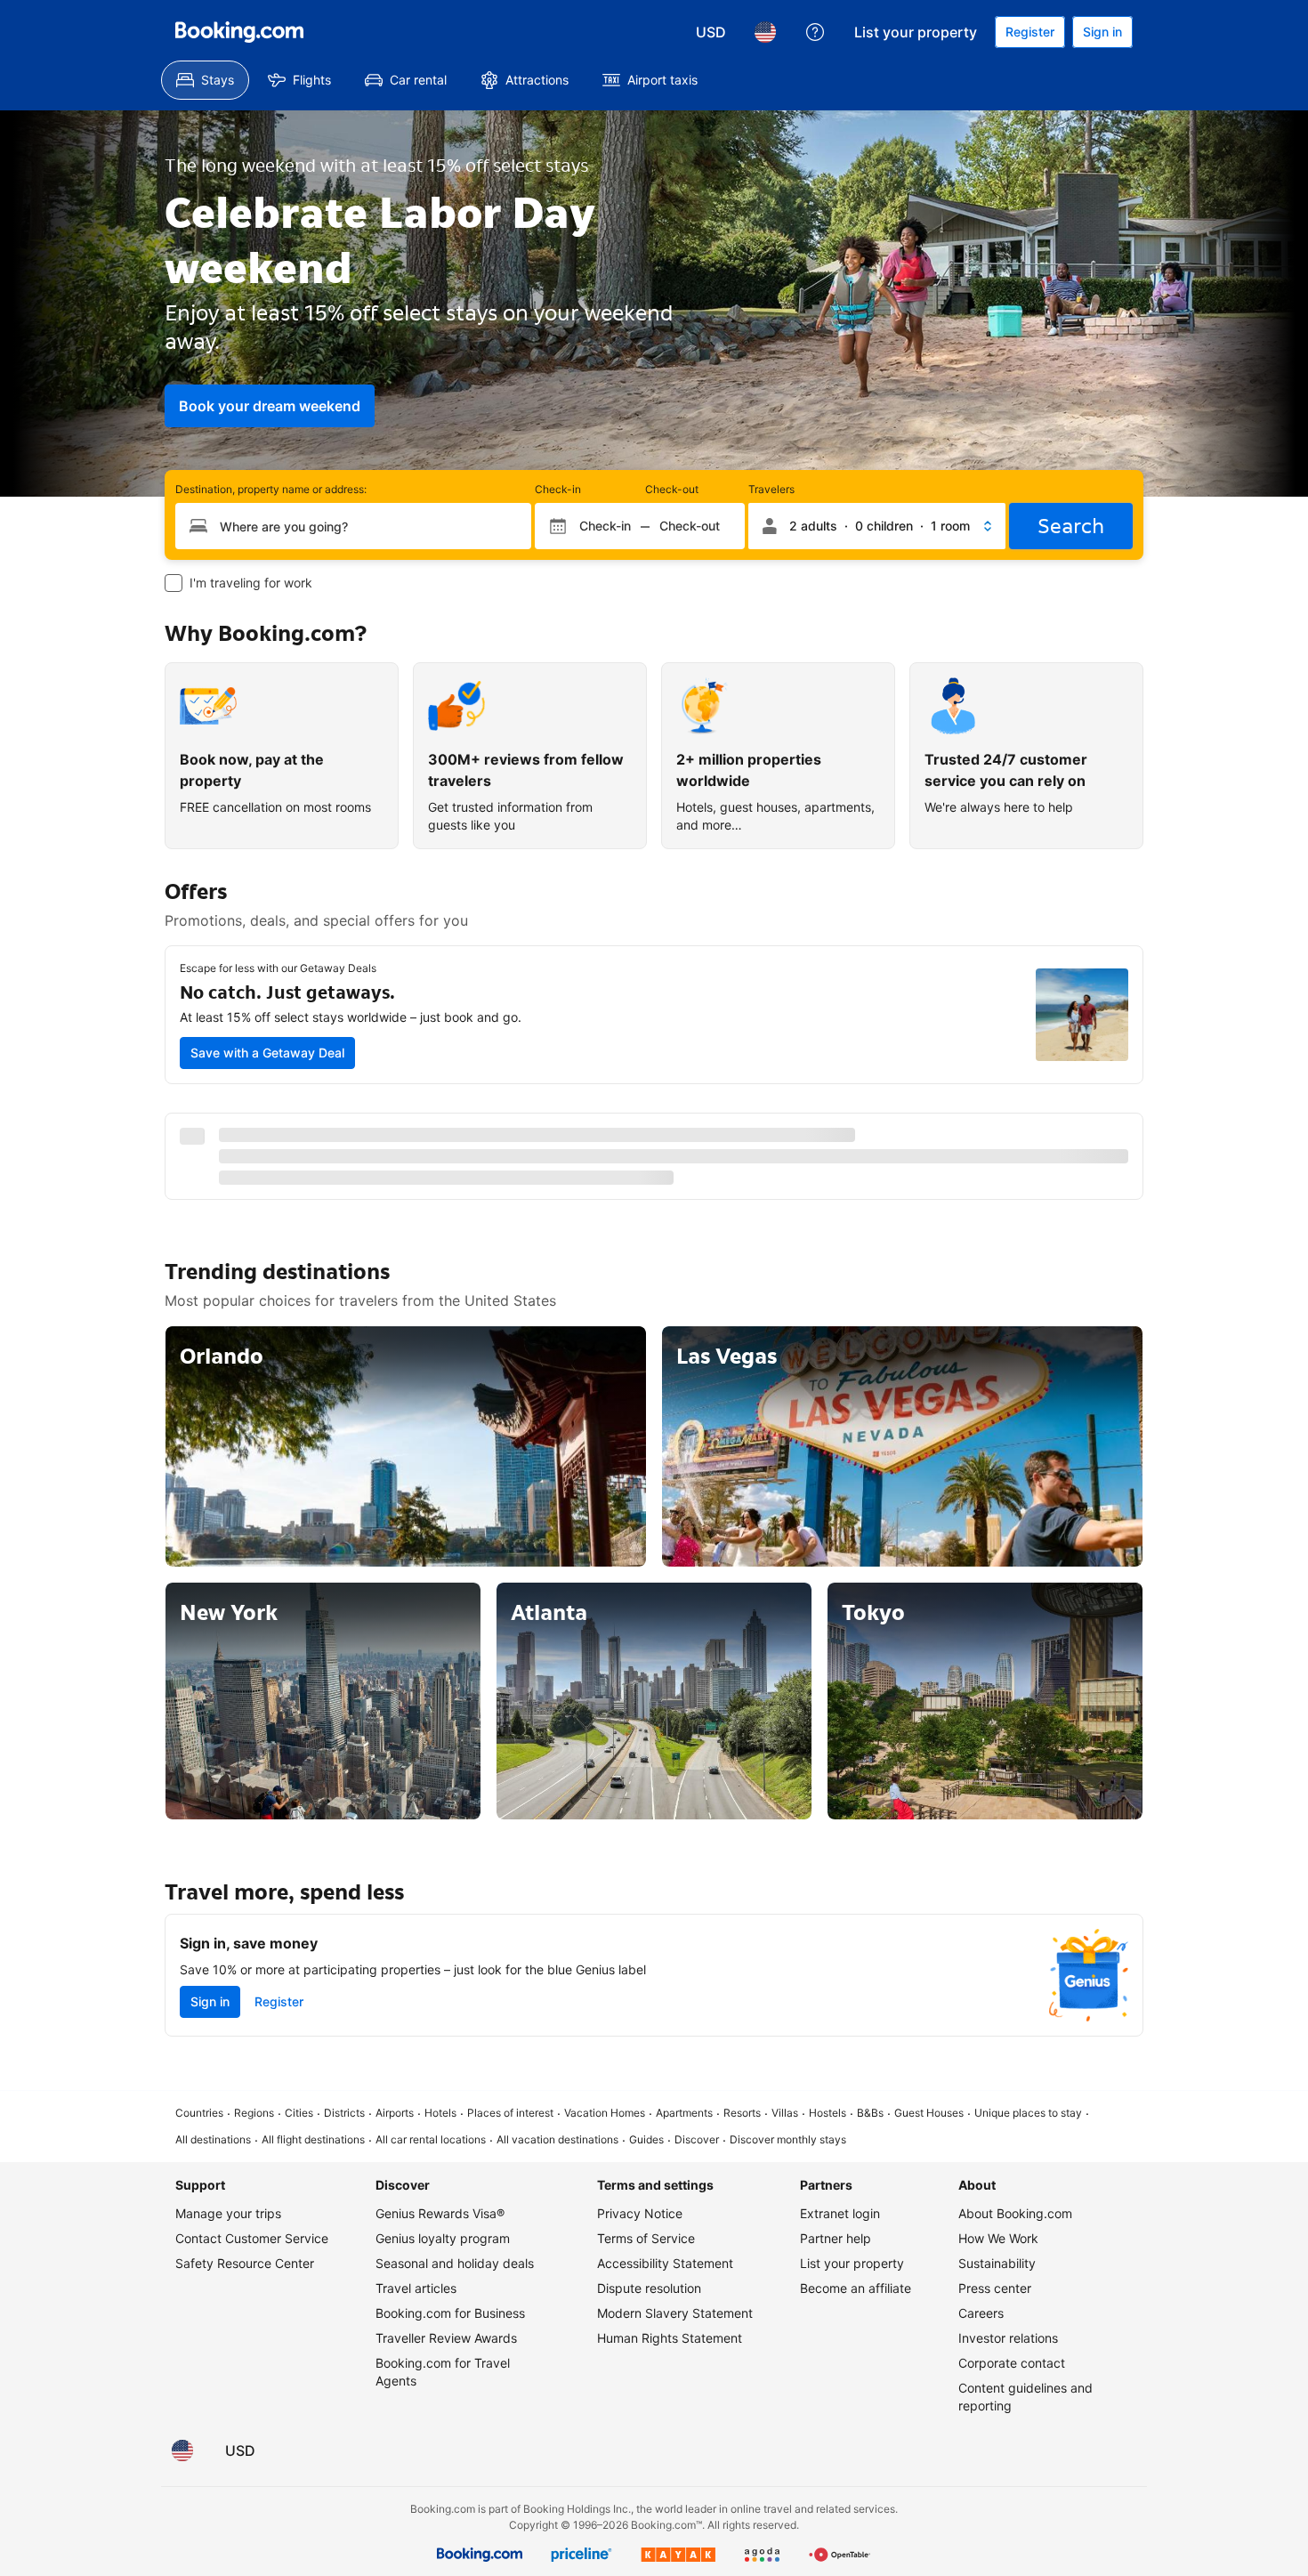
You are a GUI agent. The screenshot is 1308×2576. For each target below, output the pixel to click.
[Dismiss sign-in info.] (887, 1168)
